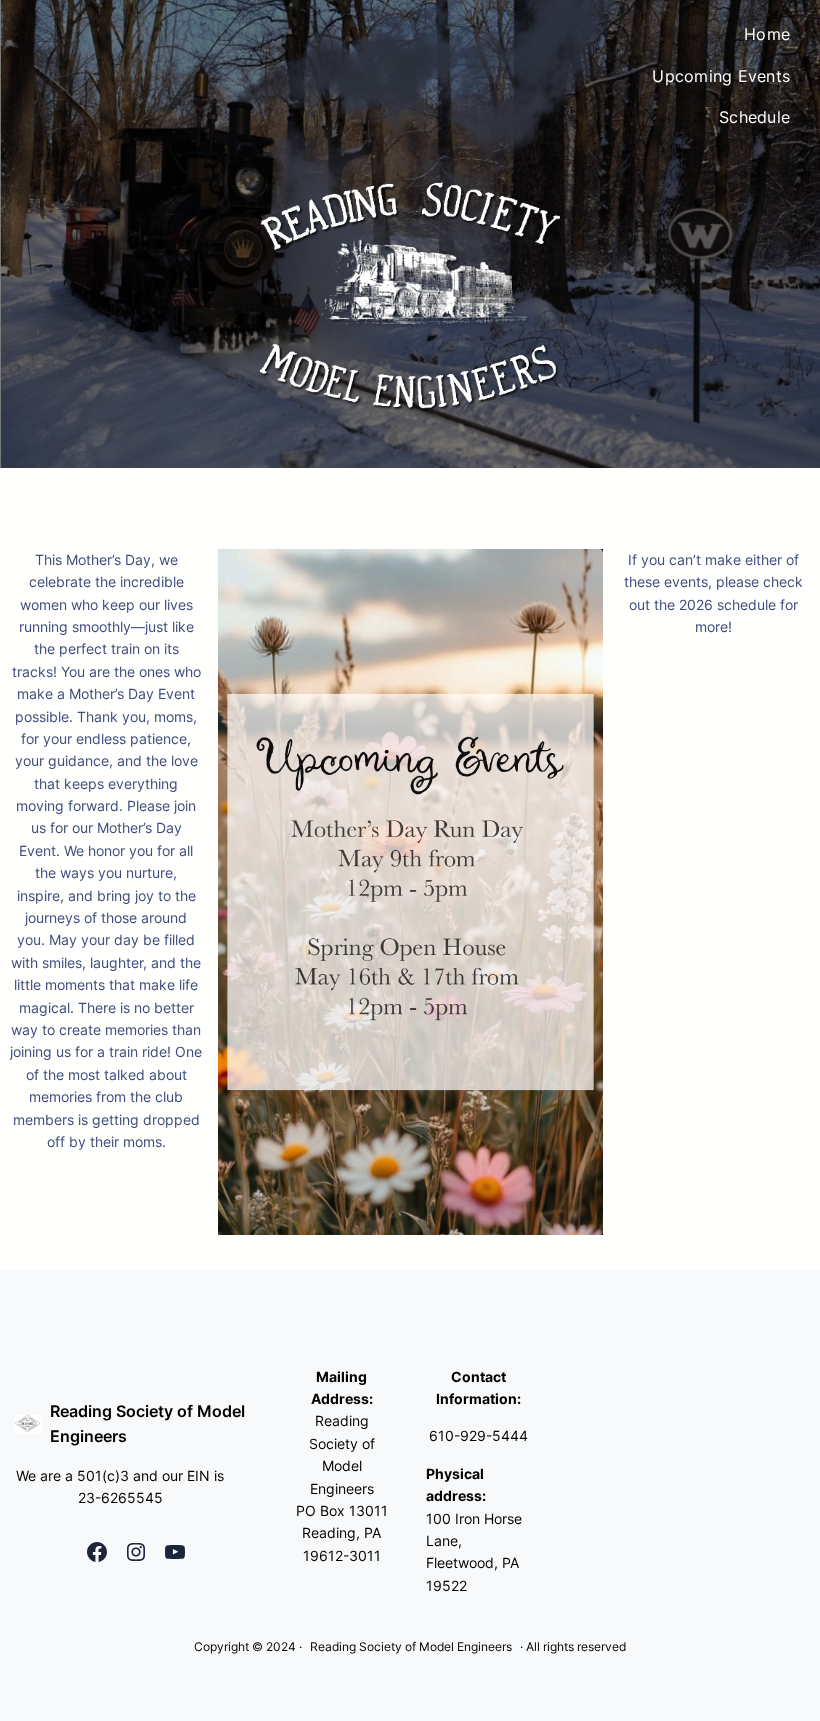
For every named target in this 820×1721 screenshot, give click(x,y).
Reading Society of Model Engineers (411, 1646)
